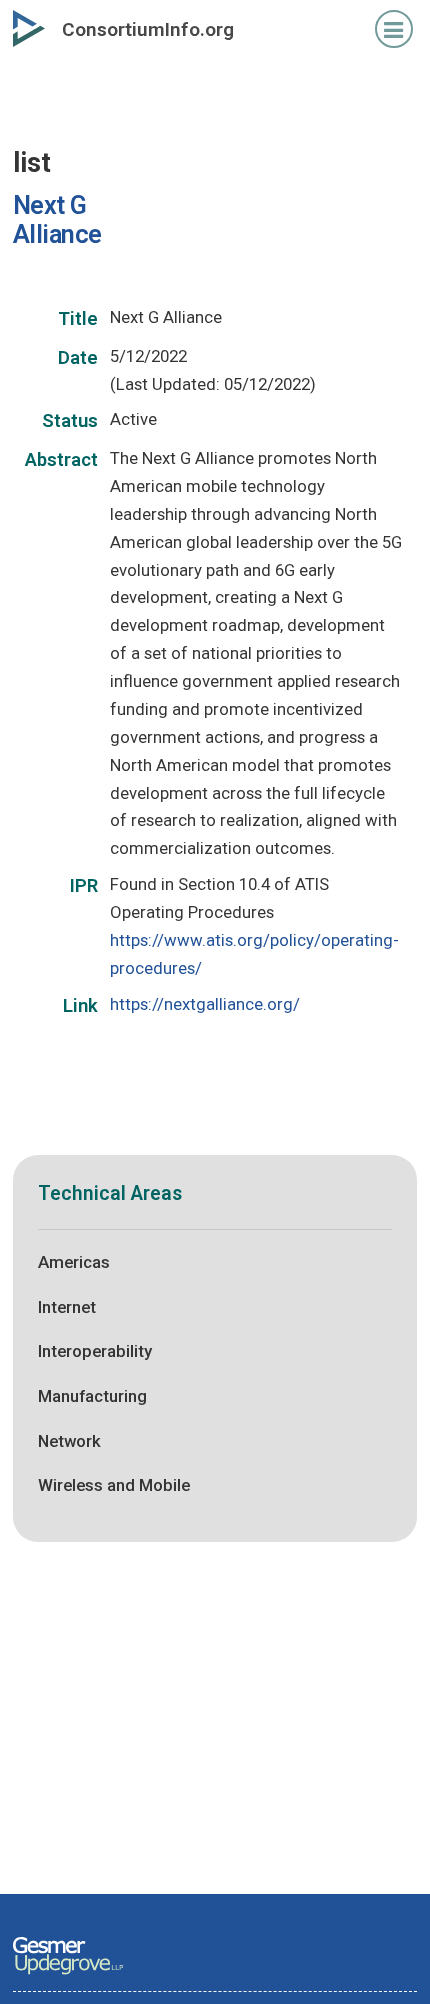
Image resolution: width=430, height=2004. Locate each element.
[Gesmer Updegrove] (68, 1976)
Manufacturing (92, 1396)
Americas (74, 1262)
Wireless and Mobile (114, 1485)
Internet (67, 1307)
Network (69, 1441)
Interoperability (95, 1351)
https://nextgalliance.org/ (205, 1004)
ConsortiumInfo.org (148, 29)
